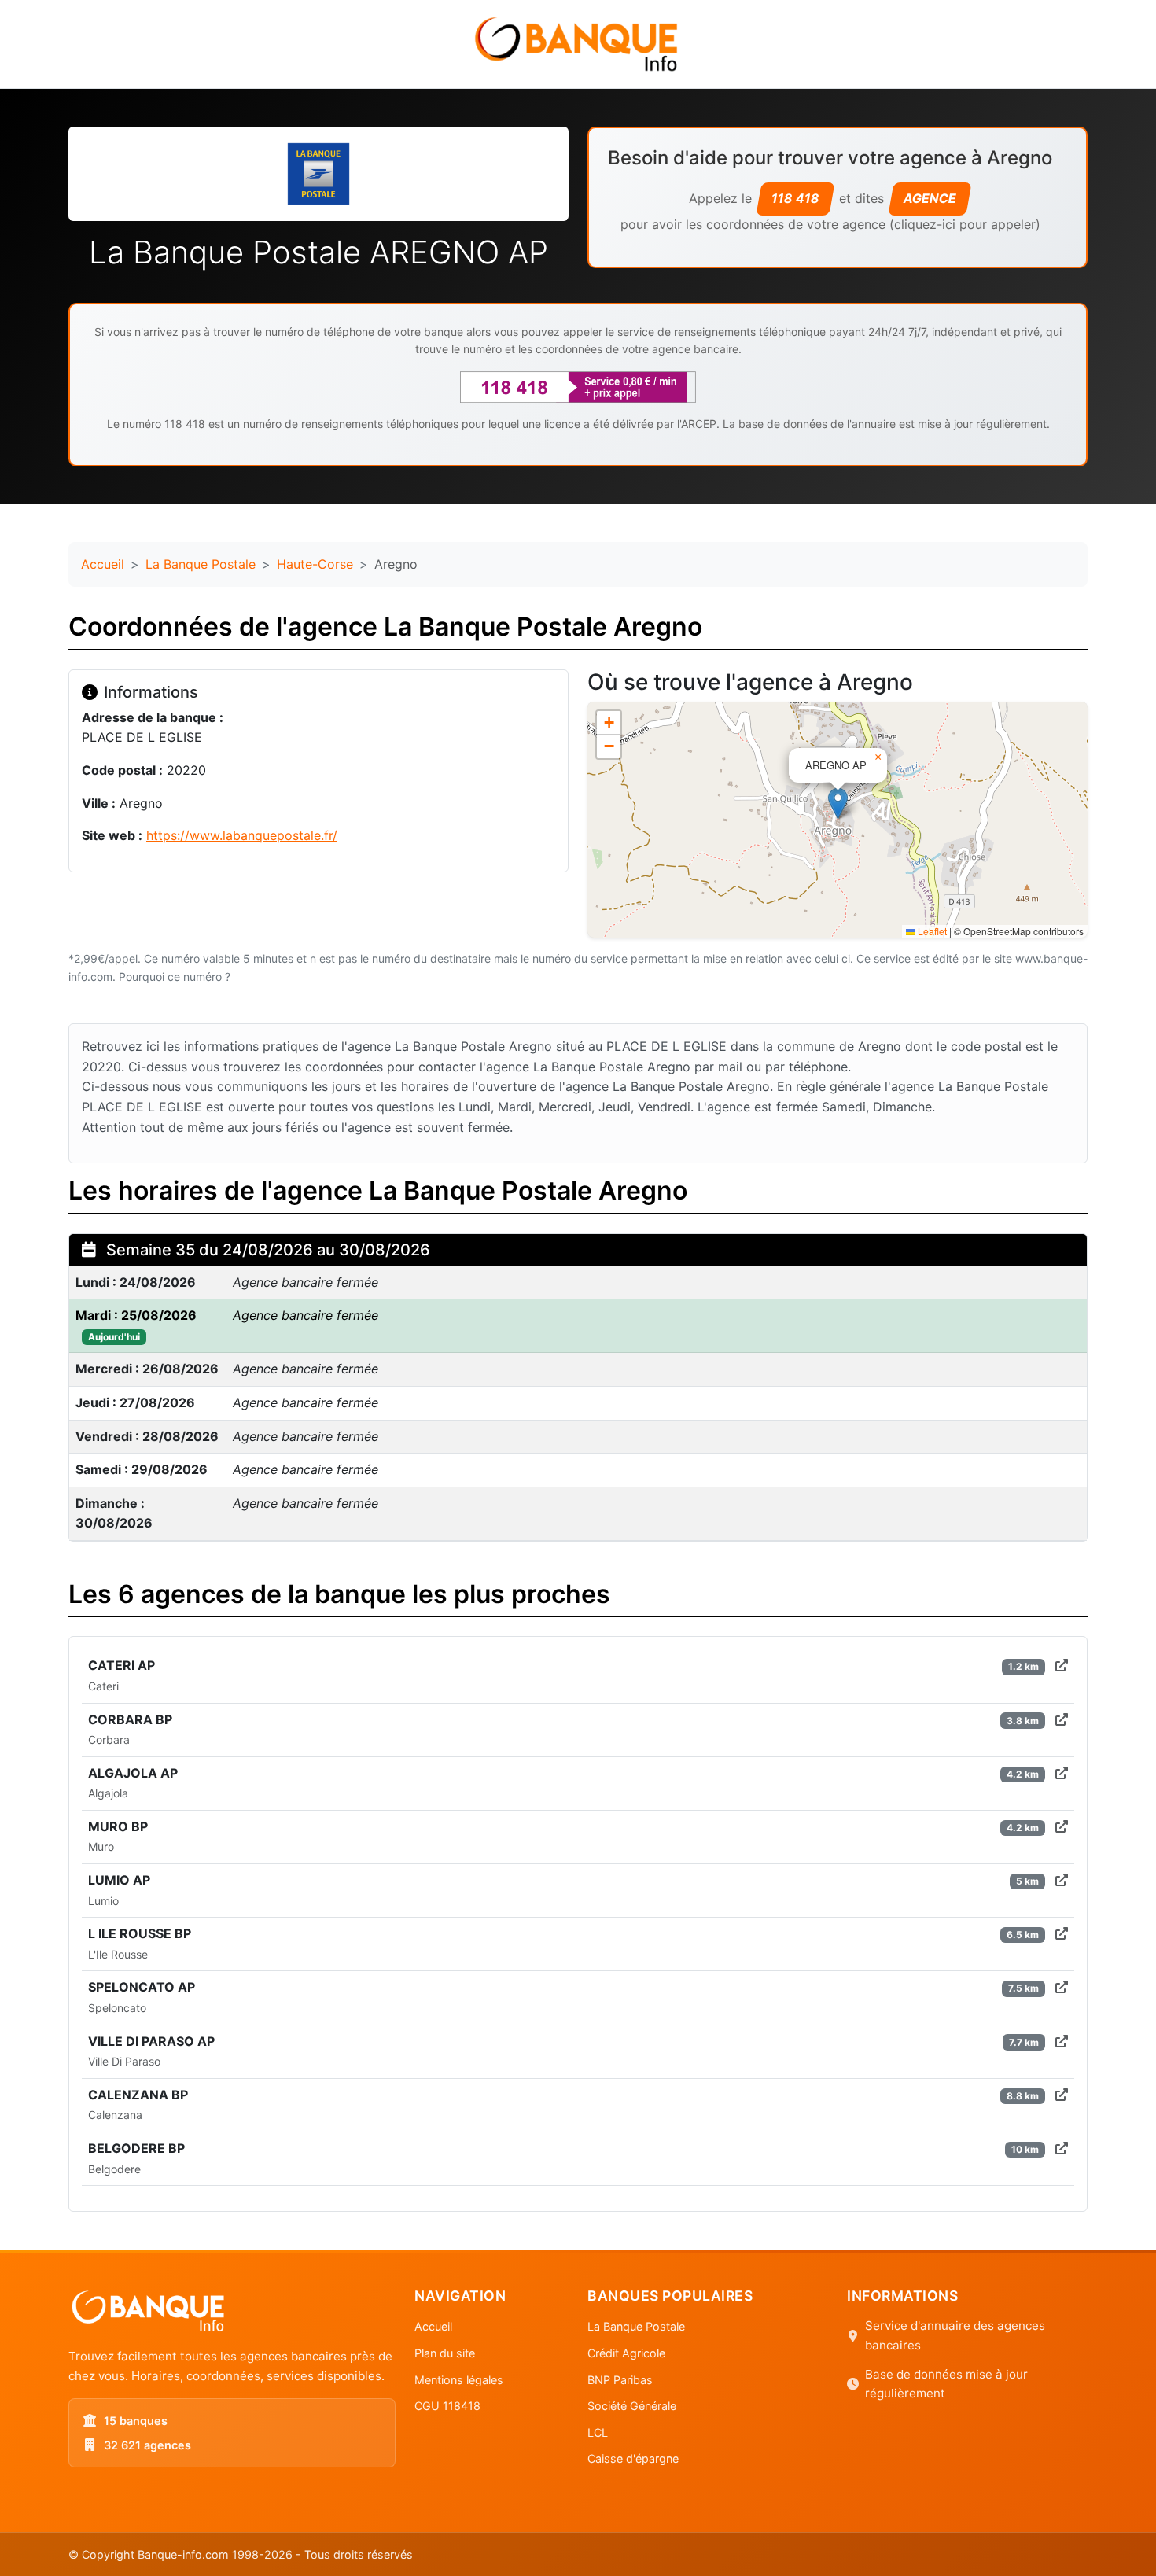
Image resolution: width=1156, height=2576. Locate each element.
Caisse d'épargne (633, 2458)
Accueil (103, 564)
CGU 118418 (447, 2406)
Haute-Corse (315, 564)
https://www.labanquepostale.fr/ (242, 835)
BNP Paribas (620, 2380)
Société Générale (632, 2406)
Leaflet (931, 931)
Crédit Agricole (626, 2353)
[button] (838, 803)
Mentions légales (459, 2380)
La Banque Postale (201, 564)
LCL (598, 2432)
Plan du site (445, 2353)
